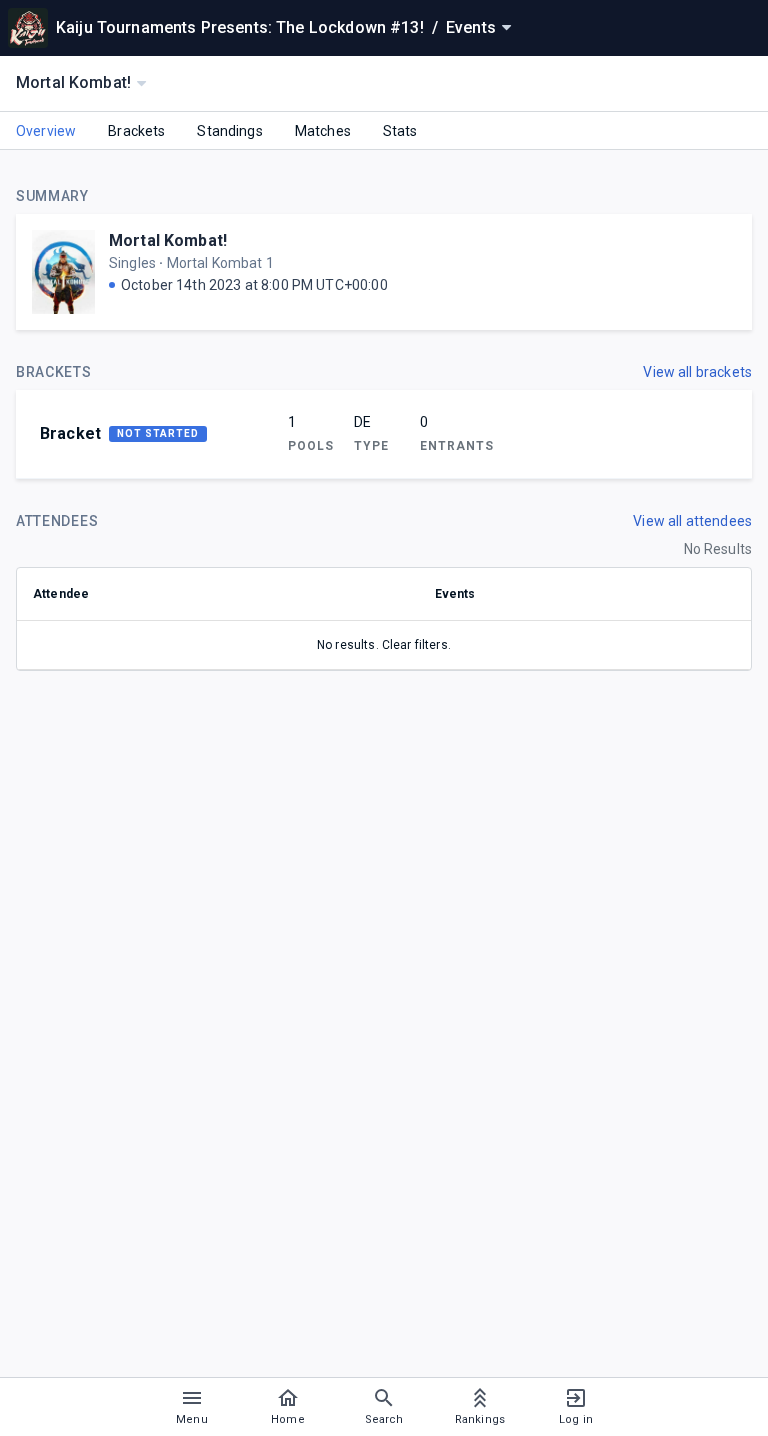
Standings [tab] (229, 131)
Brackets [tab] (136, 131)
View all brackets (697, 372)
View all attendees (692, 521)
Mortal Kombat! (168, 240)
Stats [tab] (400, 131)
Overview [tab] (46, 131)
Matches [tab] (323, 131)
